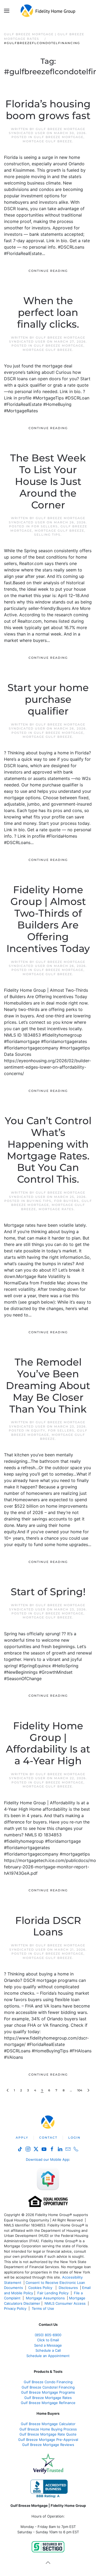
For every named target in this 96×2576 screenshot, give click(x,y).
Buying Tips (39, 1201)
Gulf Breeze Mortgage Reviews (48, 2445)
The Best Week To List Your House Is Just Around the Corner (48, 481)
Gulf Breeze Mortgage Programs (48, 2392)
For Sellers (45, 526)
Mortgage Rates (56, 1209)
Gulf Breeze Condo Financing (48, 2382)
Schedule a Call (48, 2350)
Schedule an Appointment (48, 2356)
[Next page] (88, 2090)
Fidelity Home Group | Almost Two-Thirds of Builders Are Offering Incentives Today (48, 919)
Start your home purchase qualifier (48, 699)
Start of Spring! (48, 1592)
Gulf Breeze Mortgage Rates (48, 2398)
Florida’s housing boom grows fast (48, 110)
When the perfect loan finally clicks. (48, 312)
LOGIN (74, 2138)
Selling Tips (47, 535)
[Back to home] (48, 11)
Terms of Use (43, 2308)
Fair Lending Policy (53, 2293)
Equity (38, 1430)
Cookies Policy (41, 2288)
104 (80, 2090)
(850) (48, 2335)
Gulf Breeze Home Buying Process (48, 2429)
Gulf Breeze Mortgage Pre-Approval (48, 2440)
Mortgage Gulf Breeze (47, 141)
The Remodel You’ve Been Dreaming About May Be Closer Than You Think (48, 1385)
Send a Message (48, 2345)
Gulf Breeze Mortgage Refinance (48, 2403)
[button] (7, 11)
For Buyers (67, 1201)
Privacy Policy (15, 2308)
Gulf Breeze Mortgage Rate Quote (48, 2434)
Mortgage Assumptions (45, 2298)
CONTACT (48, 2138)
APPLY (22, 2138)
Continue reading (48, 271)
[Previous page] (8, 2090)
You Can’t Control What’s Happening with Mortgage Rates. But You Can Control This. (48, 1150)
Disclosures (68, 2288)
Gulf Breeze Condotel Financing (48, 2387)
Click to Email (48, 2340)
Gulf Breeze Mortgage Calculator (48, 2424)
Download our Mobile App (47, 2159)
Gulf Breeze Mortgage (59, 137)
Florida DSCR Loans (48, 1926)
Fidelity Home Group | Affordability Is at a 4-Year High (48, 1743)
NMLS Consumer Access (65, 2303)
